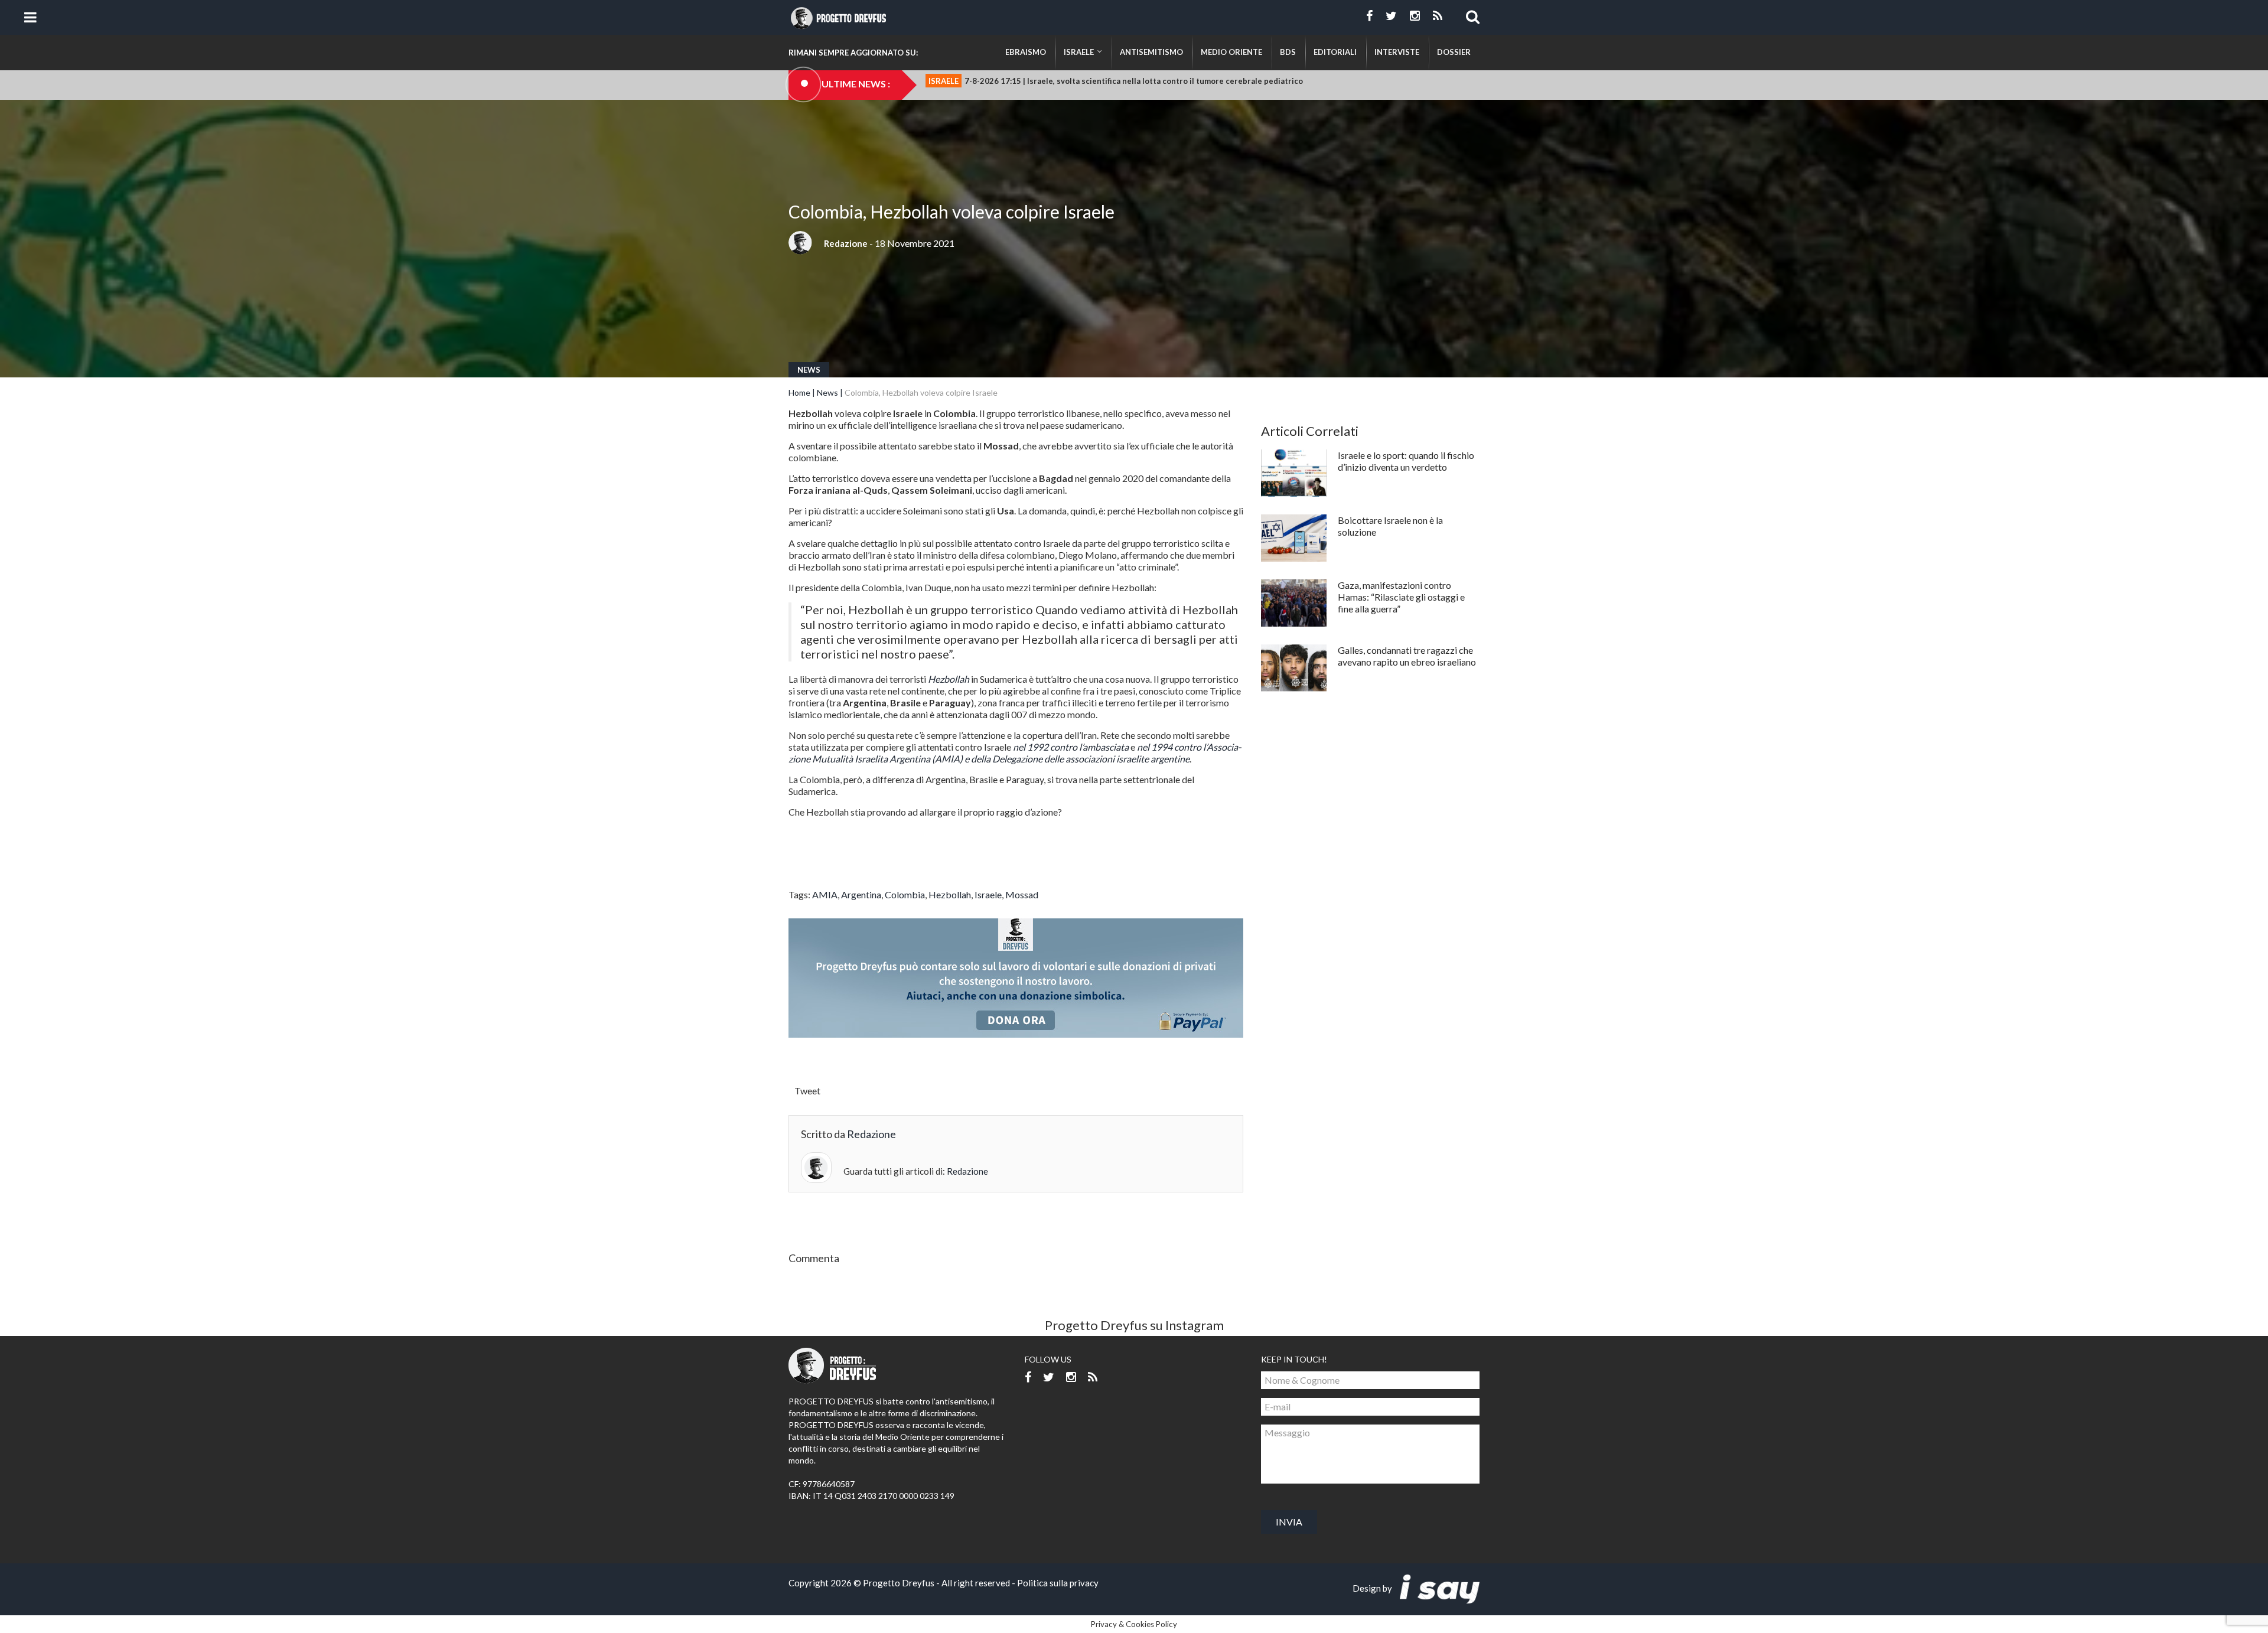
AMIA (825, 894)
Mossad (1022, 894)
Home (799, 392)
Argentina (861, 894)
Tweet (807, 1091)
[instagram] (1415, 16)
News (809, 370)
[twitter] (1391, 16)
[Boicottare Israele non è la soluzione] (1294, 538)
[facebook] (1369, 16)
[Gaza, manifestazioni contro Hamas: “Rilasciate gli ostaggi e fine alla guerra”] (1294, 603)
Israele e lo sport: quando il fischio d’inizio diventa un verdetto (1406, 461)
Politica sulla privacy (1058, 1583)
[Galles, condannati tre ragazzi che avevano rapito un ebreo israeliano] (1294, 668)
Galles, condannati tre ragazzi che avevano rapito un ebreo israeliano (1407, 656)
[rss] (1438, 16)
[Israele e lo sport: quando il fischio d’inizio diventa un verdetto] (1294, 473)
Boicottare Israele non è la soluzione (1390, 526)
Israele (988, 894)
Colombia (905, 894)
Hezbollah (950, 894)
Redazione (846, 243)
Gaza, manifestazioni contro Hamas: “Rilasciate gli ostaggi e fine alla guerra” (1401, 597)
